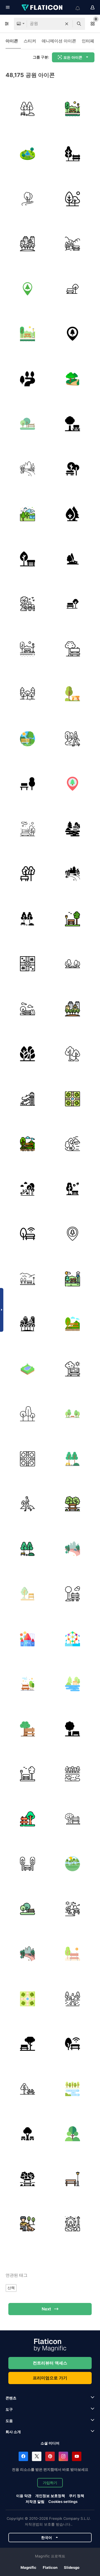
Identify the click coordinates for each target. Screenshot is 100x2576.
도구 (9, 2409)
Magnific (28, 2567)
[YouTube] (77, 2456)
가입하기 (50, 2483)
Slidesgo (72, 2567)
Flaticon (50, 2567)
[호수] (73, 1774)
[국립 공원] (27, 514)
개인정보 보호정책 (50, 2496)
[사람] (73, 1999)
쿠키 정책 (77, 2496)
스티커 (30, 41)
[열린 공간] (27, 1279)
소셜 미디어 (50, 2443)
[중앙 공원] (27, 244)
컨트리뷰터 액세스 (50, 2363)
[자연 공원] (27, 199)
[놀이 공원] (27, 1099)
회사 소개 (13, 2432)
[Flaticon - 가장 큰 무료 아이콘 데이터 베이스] (42, 7)
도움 (9, 2421)
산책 (11, 2288)
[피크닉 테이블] (73, 694)
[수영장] (27, 1369)
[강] (27, 379)
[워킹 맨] (27, 1504)
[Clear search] (67, 24)
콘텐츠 (11, 2398)
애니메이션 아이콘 (59, 41)
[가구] (73, 2179)
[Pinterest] (50, 2456)
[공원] (27, 109)
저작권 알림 (35, 2502)
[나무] (73, 1054)
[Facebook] (23, 2456)
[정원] (73, 1144)
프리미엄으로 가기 (50, 2378)
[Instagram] (63, 2456)
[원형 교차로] (27, 964)
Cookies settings (63, 2502)
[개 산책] (27, 2224)
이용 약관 (24, 2496)
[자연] (73, 739)
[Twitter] (37, 2456)
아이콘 (12, 41)
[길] (73, 379)
